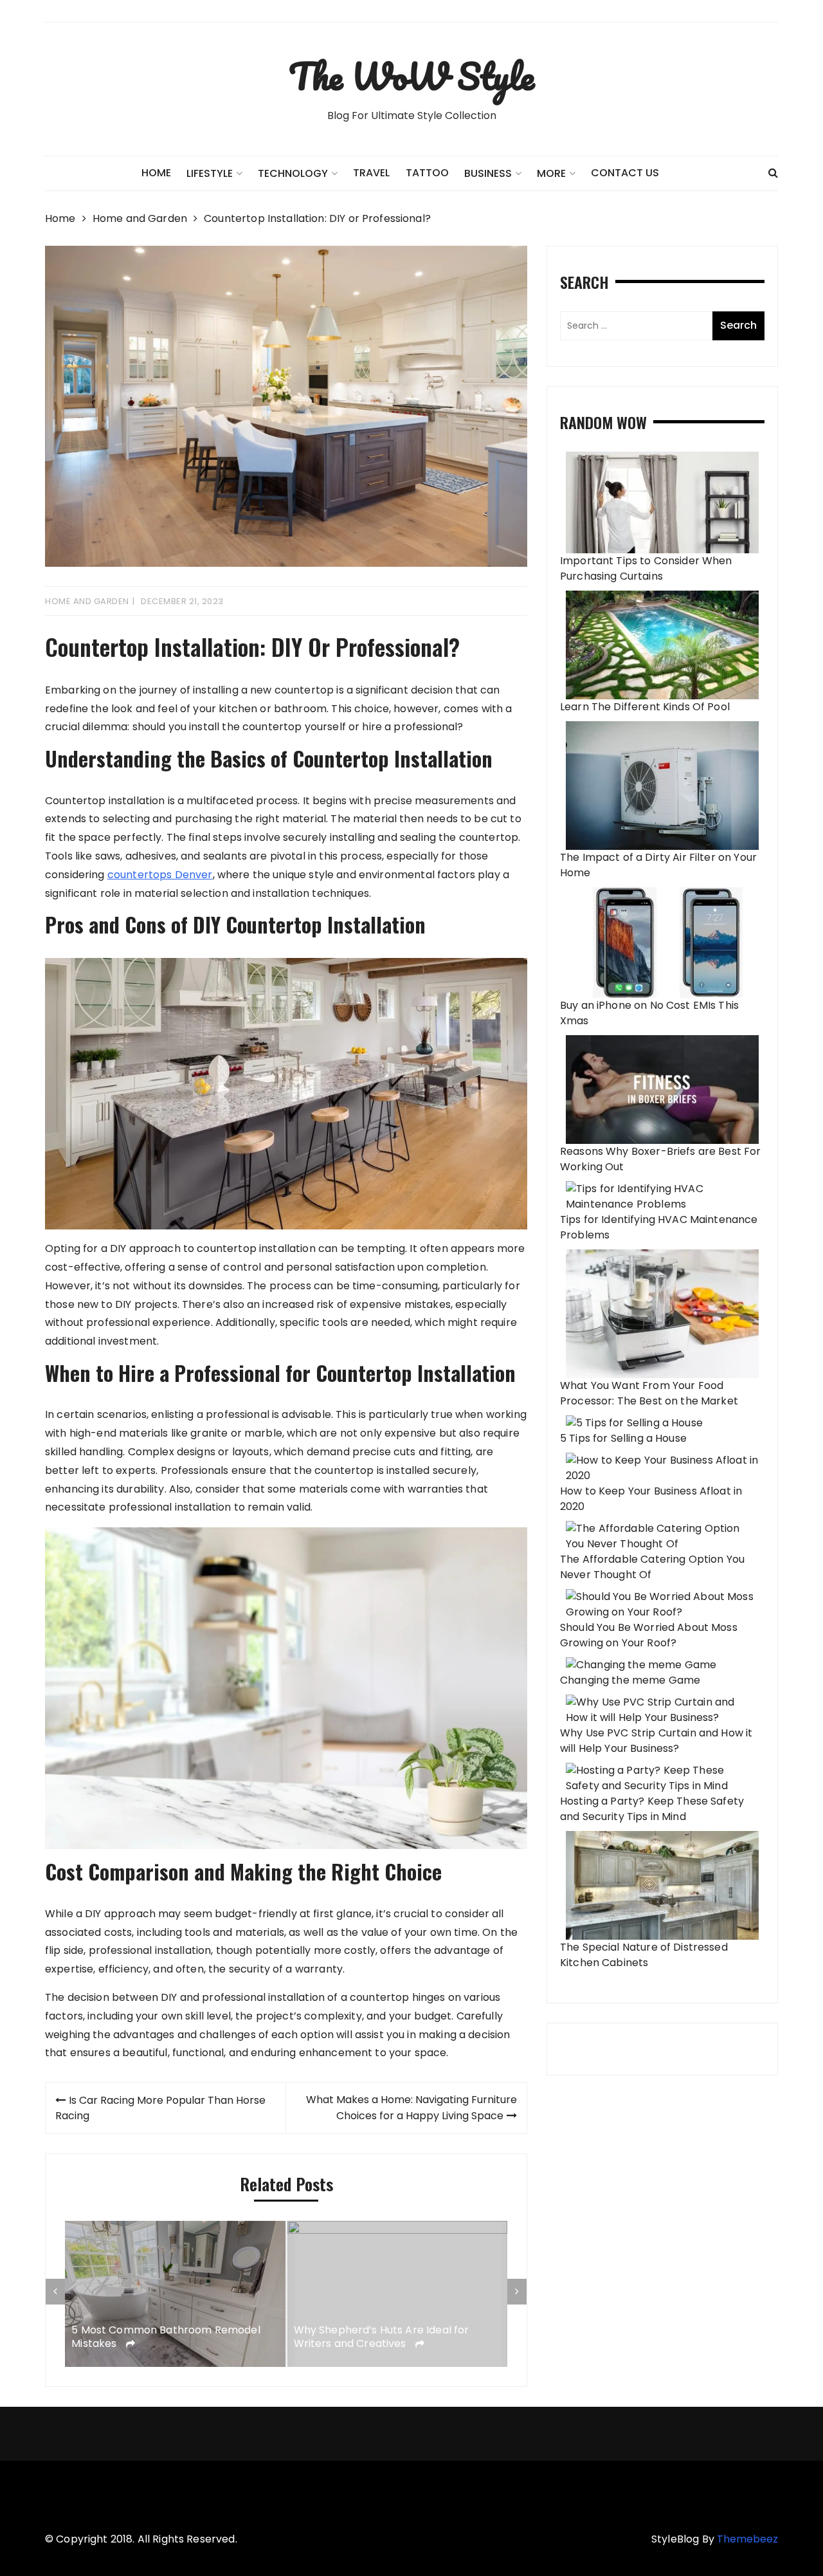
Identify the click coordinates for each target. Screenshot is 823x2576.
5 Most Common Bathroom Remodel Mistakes (166, 2338)
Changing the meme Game (630, 1680)
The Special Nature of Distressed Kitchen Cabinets (644, 1955)
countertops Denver (160, 875)
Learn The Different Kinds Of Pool (645, 707)
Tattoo (427, 173)
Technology (293, 173)
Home (156, 173)
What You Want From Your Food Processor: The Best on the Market (649, 1393)
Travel (371, 173)
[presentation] (55, 2292)
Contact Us (625, 173)
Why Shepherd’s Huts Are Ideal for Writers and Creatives (382, 2338)
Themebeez (747, 2539)
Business (488, 173)
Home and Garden (87, 601)
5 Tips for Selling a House (623, 1438)
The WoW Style (411, 76)
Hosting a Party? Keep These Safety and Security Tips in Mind (652, 1809)
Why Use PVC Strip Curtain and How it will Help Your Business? (656, 1741)
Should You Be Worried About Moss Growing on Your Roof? (649, 1635)
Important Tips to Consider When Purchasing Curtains (646, 568)
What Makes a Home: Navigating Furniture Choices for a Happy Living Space (411, 2108)
